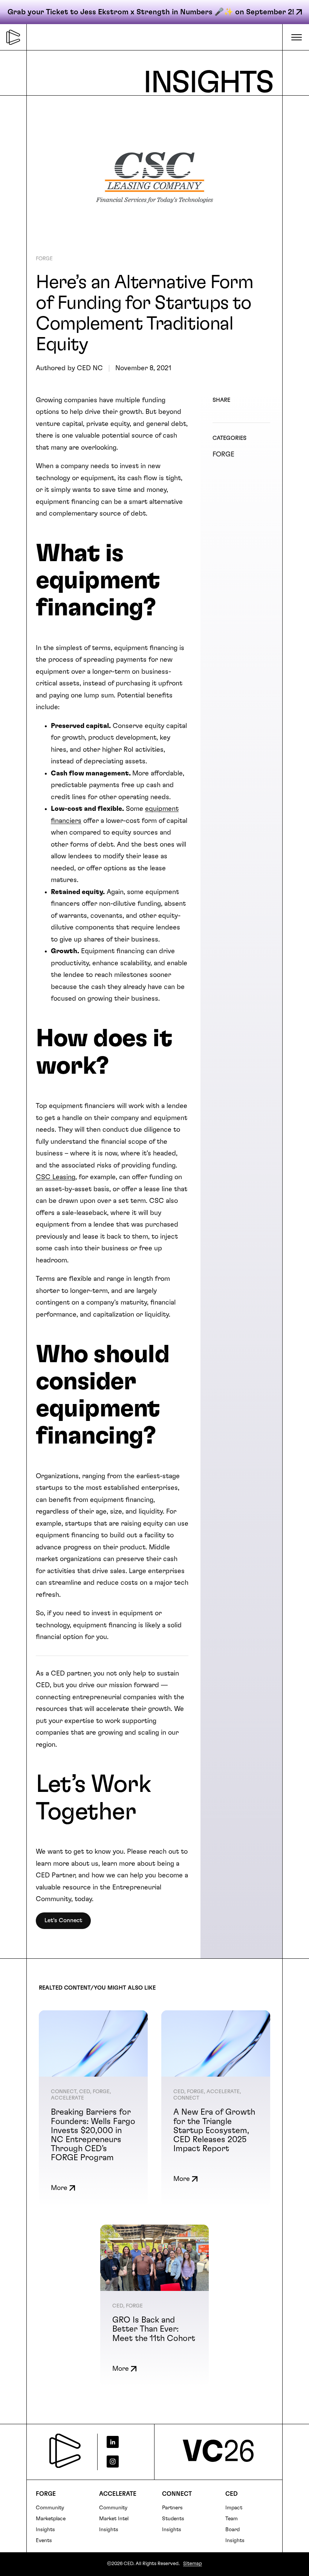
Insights (45, 2530)
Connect (177, 2494)
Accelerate (118, 2494)
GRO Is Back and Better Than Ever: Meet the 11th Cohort (154, 2329)
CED (232, 2494)
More (59, 2188)
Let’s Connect (63, 1920)
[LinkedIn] (123, 2442)
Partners (172, 2508)
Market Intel (114, 2519)
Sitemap (193, 2564)
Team (232, 2519)
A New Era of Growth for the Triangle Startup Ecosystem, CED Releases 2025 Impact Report (214, 2130)
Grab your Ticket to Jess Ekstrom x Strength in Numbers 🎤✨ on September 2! (151, 12)
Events (44, 2541)
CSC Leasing (56, 1177)
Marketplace (51, 2519)
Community (50, 2508)
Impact (234, 2508)
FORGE (44, 259)
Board (233, 2530)
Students (173, 2519)
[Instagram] (123, 2462)
